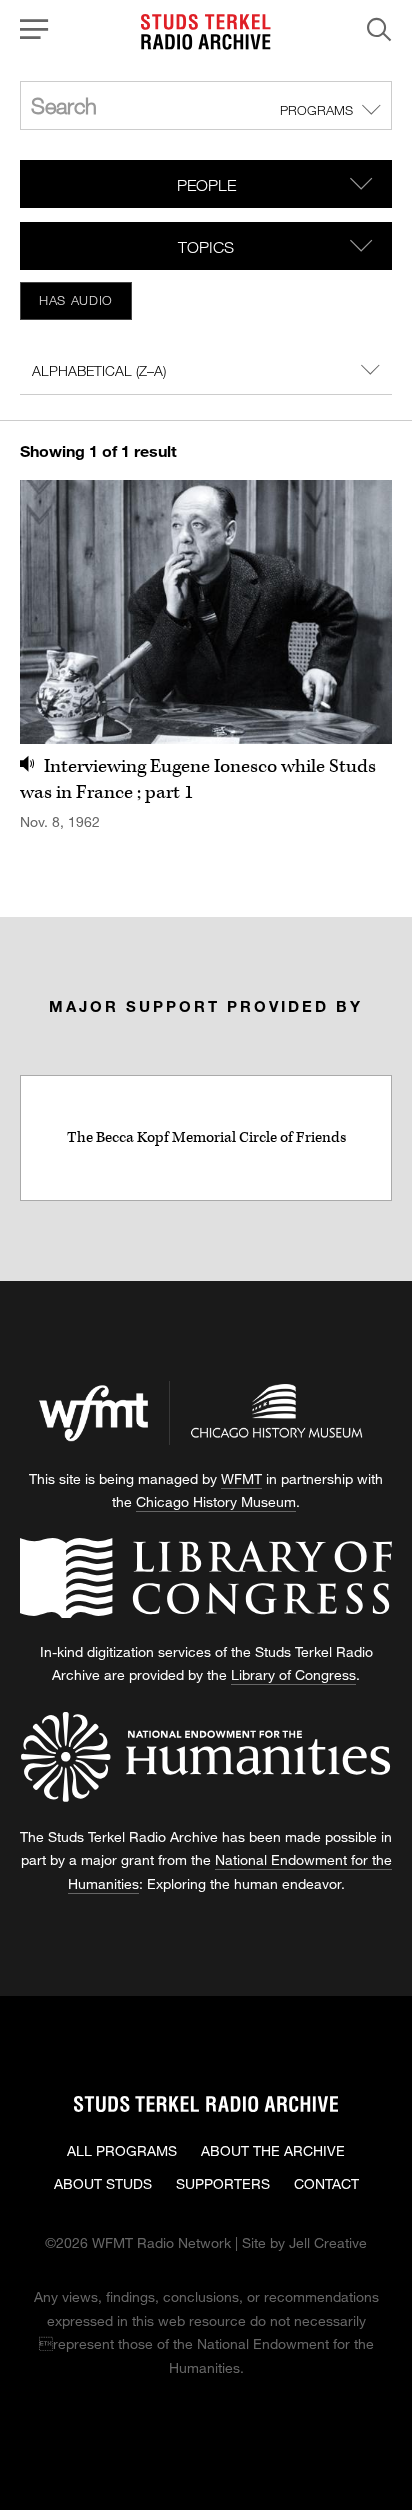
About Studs (103, 2183)
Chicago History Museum (216, 1501)
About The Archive (273, 2150)
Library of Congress (293, 1674)
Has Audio (76, 300)
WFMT (241, 1478)
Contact (326, 2183)
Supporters (223, 2183)
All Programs (122, 2150)
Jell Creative (328, 2242)
